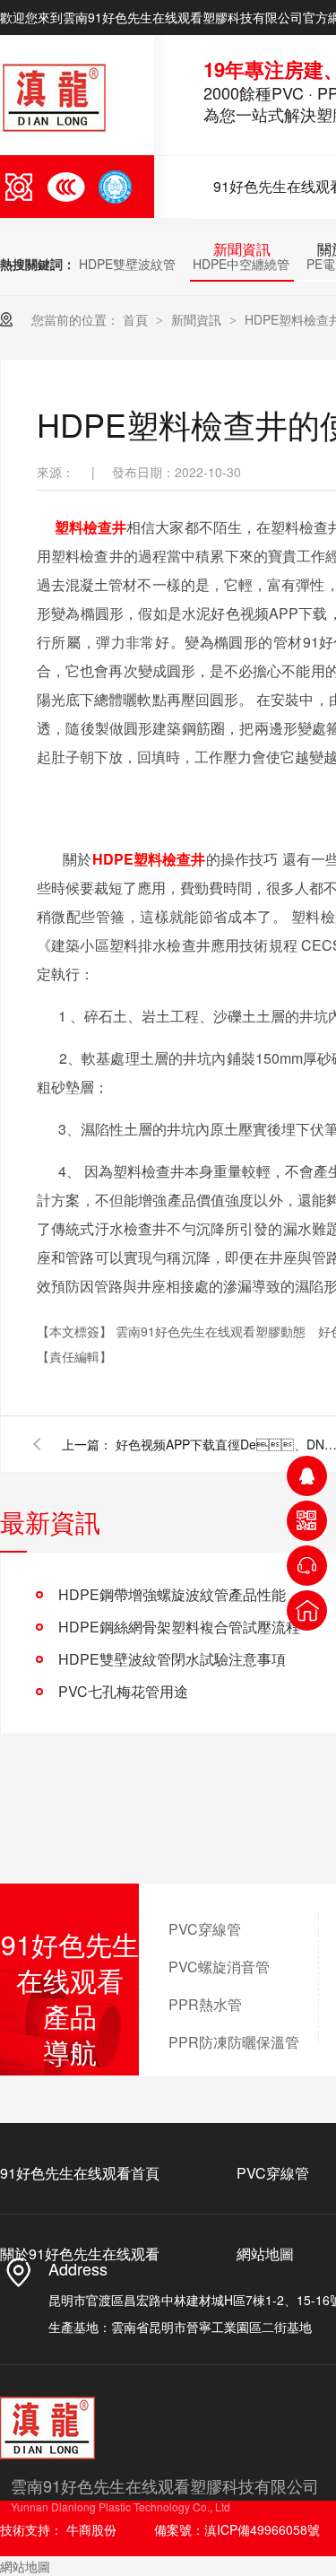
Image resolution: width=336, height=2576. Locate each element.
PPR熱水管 (205, 2004)
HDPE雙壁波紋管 (127, 264)
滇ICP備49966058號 (262, 2529)
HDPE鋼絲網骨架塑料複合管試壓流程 (179, 1627)
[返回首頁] (307, 1610)
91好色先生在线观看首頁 (80, 2173)
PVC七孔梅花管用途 (123, 1691)
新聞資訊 (242, 249)
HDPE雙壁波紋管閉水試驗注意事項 (172, 1659)
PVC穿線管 (205, 1929)
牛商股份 (91, 2529)
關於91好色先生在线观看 (80, 2254)
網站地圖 (265, 2254)
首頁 (137, 319)
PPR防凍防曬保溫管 (234, 2042)
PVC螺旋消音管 (219, 1967)
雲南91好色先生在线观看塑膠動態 (212, 1331)
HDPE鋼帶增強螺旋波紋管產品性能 (172, 1594)
